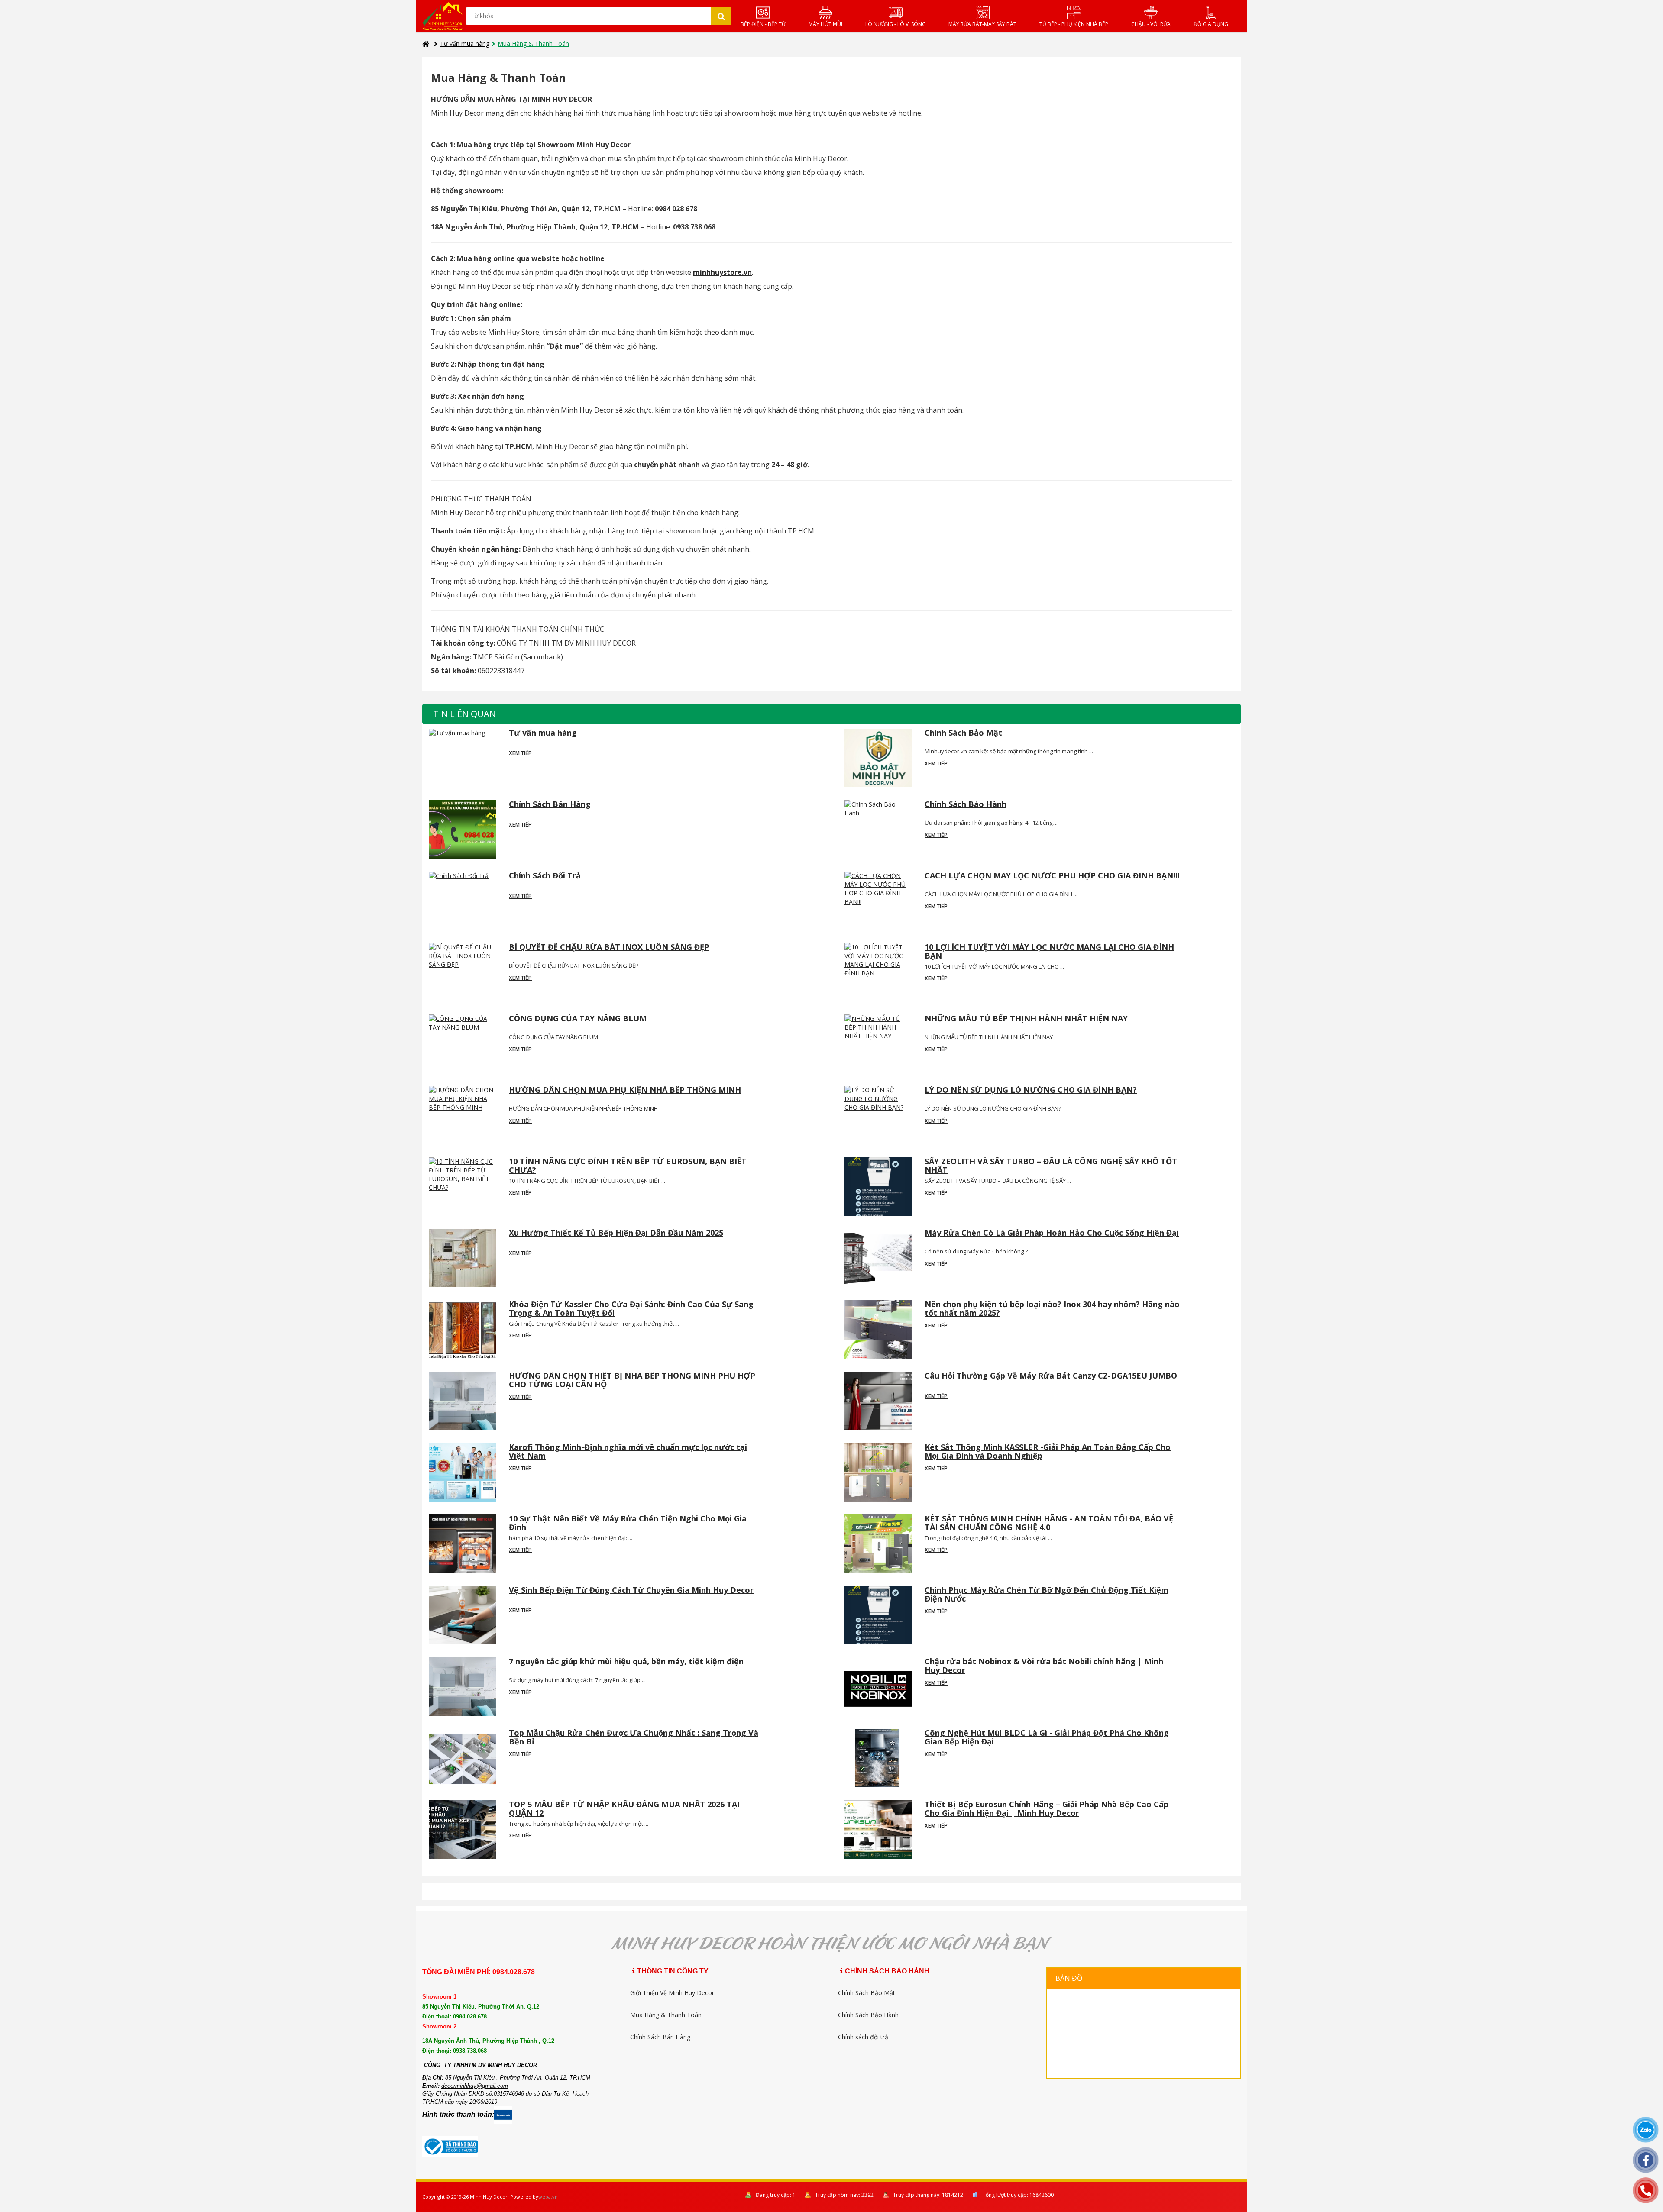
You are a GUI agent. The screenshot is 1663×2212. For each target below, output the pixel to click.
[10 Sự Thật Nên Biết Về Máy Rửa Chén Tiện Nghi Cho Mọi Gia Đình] (462, 1544)
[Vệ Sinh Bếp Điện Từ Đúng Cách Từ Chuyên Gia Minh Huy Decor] (462, 1615)
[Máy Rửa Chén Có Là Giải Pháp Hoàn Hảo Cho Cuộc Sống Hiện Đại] (878, 1258)
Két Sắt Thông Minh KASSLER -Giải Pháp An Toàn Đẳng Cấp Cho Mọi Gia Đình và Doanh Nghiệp (1048, 1452)
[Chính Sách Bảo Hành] (878, 829)
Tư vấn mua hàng (465, 44)
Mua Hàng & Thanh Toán (666, 2015)
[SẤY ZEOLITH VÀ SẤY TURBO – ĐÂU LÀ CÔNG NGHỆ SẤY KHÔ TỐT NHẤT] (878, 1187)
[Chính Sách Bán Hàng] (462, 829)
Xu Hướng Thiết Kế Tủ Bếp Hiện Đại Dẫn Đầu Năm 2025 (616, 1233)
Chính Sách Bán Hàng (550, 805)
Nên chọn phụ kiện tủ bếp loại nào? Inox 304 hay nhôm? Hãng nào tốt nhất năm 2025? (1052, 1309)
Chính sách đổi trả (863, 2037)
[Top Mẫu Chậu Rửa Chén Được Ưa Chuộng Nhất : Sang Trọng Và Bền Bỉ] (462, 1758)
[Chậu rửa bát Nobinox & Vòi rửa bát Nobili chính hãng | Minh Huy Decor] (878, 1687)
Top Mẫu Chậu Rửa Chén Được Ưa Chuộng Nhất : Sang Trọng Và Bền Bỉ (634, 1737)
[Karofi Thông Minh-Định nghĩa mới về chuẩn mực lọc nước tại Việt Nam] (462, 1472)
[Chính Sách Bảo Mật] (878, 758)
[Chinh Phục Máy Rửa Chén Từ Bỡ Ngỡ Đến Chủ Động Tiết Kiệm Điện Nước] (878, 1615)
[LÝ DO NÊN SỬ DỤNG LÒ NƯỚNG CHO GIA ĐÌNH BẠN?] (878, 1115)
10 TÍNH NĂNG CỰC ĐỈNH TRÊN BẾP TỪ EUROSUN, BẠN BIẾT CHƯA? (628, 1166)
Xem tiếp (520, 753)
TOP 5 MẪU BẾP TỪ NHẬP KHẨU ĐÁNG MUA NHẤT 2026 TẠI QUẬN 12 (624, 1809)
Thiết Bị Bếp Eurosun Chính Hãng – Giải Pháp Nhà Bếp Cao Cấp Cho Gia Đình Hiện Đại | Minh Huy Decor (1047, 1809)
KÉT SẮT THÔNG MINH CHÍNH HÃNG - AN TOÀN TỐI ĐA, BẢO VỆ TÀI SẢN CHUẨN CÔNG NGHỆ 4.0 (1049, 1523)
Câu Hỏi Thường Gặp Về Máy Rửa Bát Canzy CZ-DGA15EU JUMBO (1051, 1376)
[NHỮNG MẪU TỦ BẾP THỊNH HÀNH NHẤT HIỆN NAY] (878, 1044)
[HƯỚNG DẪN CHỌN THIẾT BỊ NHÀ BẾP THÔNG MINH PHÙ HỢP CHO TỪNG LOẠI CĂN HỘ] (462, 1401)
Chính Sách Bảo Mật (963, 733)
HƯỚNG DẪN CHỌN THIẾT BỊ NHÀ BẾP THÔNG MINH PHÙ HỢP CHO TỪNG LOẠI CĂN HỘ (632, 1380)
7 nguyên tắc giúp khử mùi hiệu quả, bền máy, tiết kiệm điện (626, 1662)
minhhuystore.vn (722, 272)
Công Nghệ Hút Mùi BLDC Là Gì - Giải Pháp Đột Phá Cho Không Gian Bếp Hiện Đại (1047, 1737)
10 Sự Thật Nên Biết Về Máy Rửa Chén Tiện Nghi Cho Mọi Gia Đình (628, 1523)
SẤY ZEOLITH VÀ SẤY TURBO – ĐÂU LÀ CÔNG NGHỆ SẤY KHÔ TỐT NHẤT (1051, 1166)
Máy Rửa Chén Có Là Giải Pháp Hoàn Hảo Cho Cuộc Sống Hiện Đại (1052, 1233)
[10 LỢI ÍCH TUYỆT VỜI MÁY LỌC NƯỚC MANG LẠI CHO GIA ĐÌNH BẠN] (878, 972)
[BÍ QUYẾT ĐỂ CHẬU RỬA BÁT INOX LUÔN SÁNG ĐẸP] (462, 972)
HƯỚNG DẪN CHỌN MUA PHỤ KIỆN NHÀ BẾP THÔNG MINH (625, 1090)
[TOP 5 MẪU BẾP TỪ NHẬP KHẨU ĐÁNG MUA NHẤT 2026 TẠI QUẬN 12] (462, 1829)
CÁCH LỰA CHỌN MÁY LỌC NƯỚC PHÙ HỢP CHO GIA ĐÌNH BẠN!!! (1052, 876)
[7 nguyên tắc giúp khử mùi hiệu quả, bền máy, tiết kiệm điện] (462, 1687)
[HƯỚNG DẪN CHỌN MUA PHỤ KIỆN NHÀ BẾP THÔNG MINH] (462, 1115)
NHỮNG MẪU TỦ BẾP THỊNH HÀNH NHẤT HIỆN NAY (1026, 1019)
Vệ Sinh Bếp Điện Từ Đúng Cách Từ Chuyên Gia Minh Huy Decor (631, 1590)
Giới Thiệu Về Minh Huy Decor (672, 1993)
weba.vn (548, 2197)
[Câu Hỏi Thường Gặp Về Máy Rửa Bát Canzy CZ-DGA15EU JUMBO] (878, 1401)
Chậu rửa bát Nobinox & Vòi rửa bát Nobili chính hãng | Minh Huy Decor (1044, 1666)
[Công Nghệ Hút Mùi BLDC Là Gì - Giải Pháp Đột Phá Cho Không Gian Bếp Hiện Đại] (878, 1758)
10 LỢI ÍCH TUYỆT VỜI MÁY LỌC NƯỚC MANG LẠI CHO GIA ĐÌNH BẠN (1049, 952)
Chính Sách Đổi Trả (545, 876)
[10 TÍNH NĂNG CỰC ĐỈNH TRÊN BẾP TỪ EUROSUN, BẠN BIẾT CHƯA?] (462, 1187)
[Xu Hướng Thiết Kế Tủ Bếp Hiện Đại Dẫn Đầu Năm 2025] (462, 1258)
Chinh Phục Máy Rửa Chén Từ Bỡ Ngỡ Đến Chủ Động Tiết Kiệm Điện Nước (1047, 1595)
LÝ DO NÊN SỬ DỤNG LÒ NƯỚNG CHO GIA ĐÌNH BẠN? (1031, 1090)
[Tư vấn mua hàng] (462, 758)
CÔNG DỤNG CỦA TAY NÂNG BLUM (578, 1019)
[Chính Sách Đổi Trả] (462, 901)
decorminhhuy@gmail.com (475, 2086)
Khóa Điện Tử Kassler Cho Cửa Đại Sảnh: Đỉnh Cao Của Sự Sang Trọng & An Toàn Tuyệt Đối (631, 1309)
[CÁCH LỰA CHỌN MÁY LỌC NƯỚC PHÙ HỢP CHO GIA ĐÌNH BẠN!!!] (878, 901)
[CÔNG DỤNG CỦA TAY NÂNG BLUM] (462, 1044)
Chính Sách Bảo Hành (966, 805)
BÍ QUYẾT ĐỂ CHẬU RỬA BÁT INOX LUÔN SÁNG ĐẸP (609, 948)
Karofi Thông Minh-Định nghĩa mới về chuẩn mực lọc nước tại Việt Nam (628, 1452)
